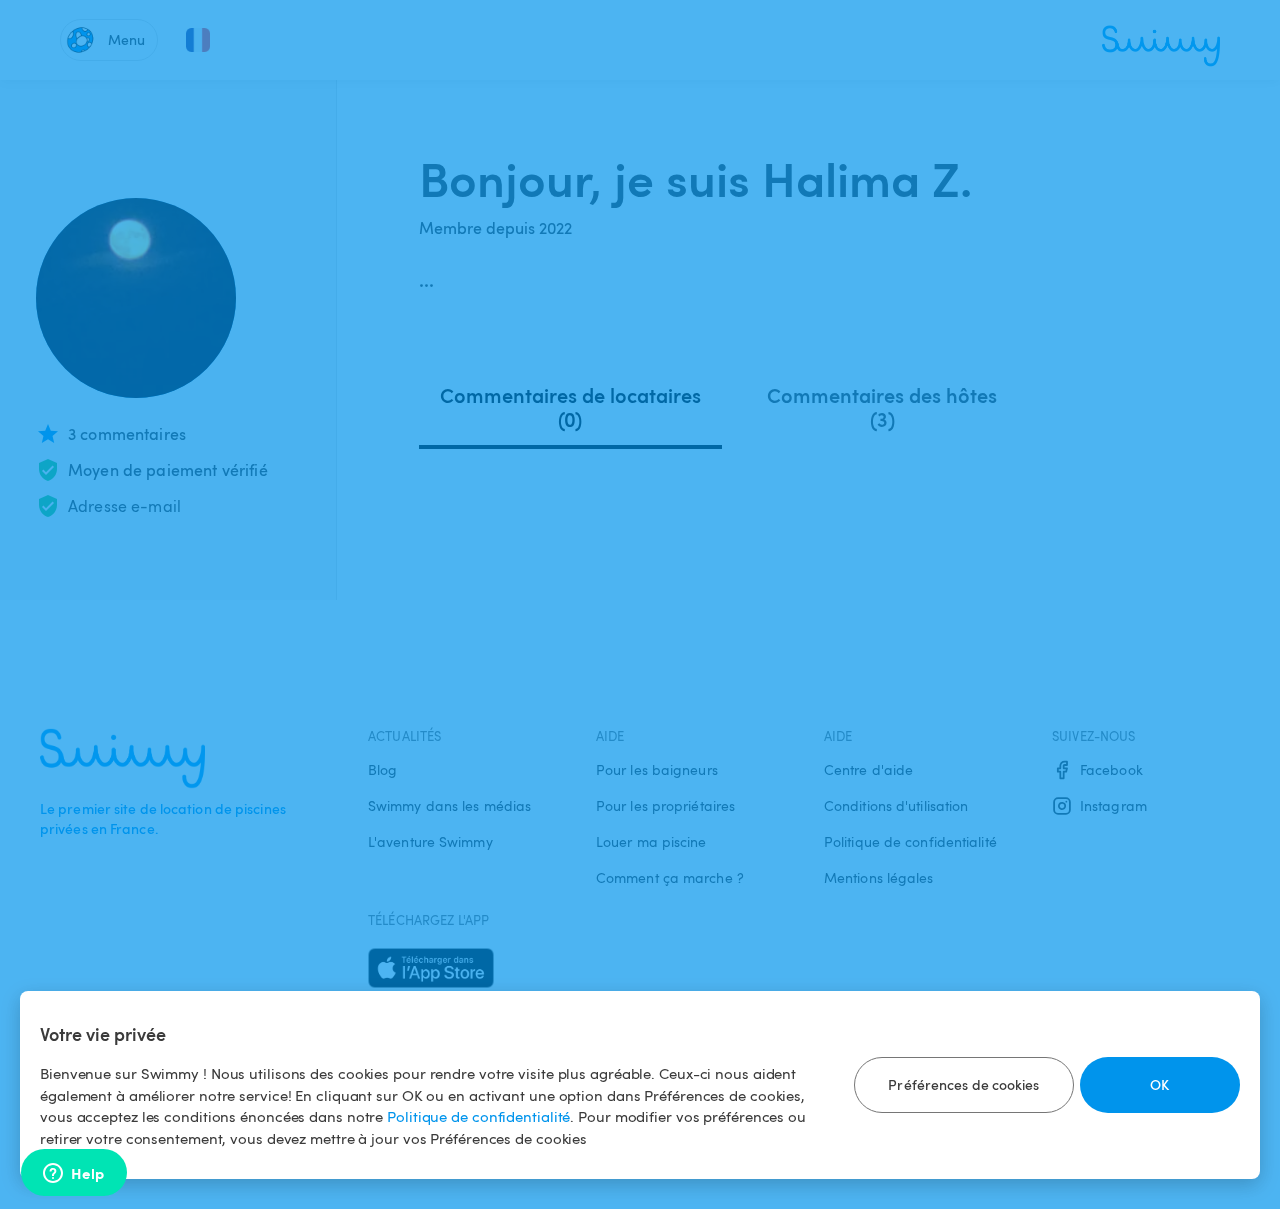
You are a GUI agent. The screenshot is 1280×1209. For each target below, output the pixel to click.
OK (1159, 1084)
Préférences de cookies (963, 1084)
